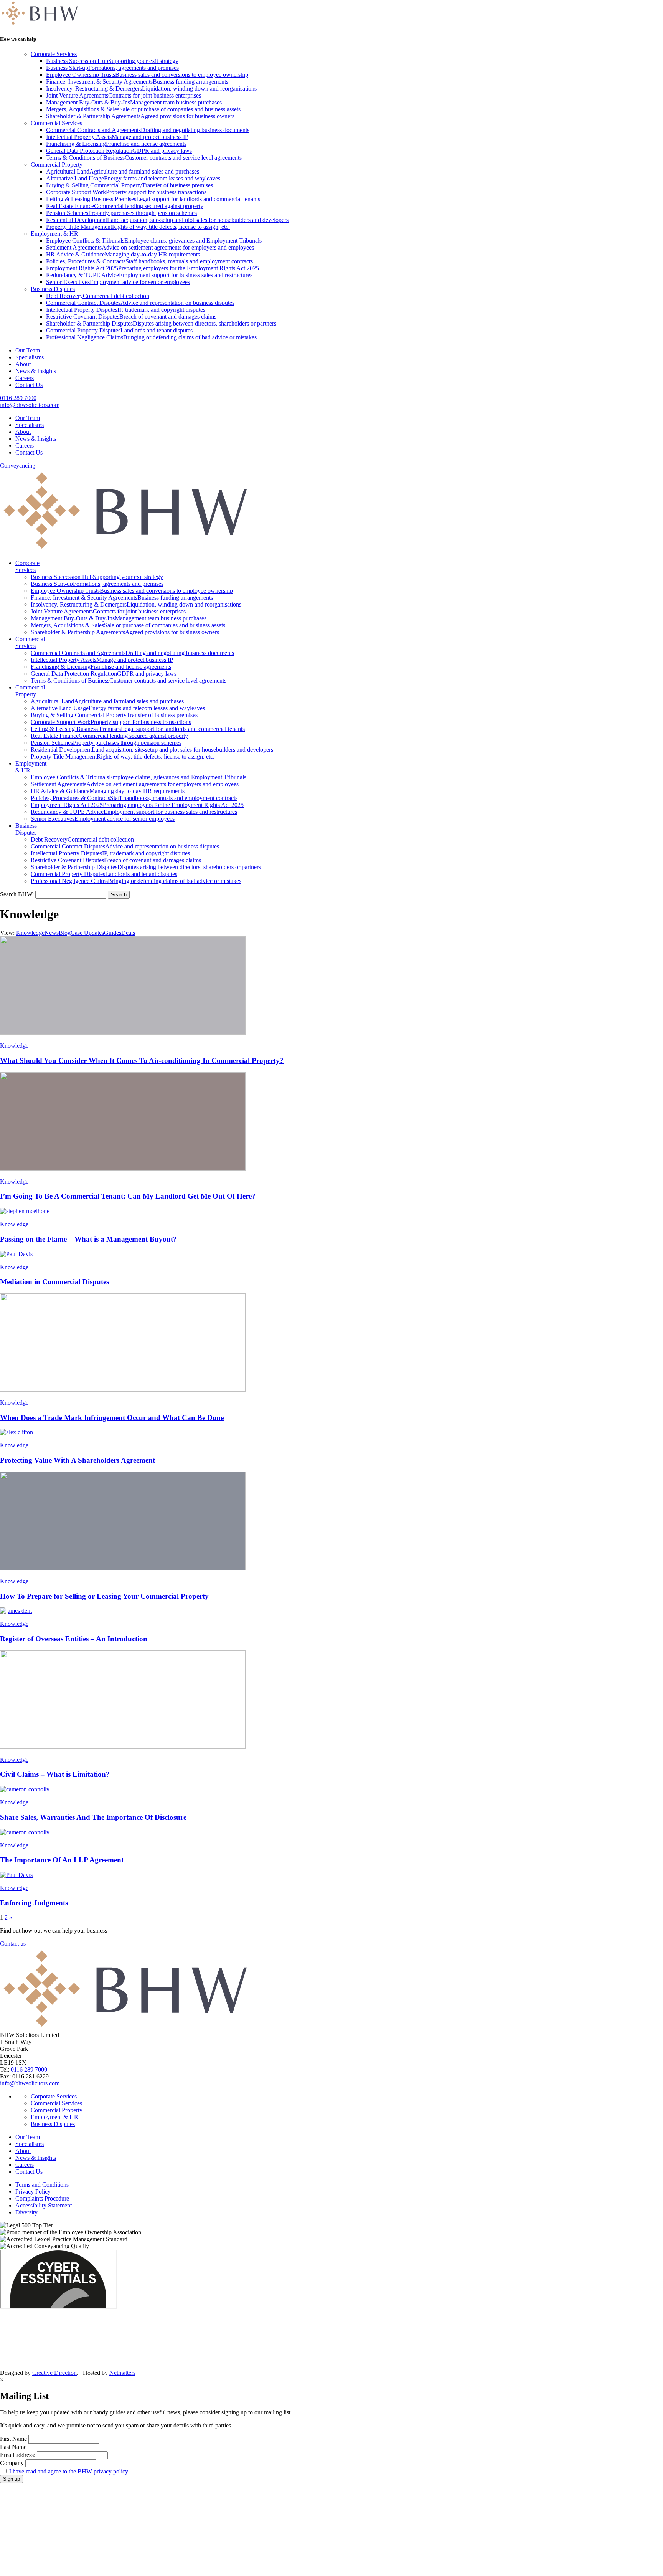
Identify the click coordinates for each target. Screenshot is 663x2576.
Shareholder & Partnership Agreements (140, 116)
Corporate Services (54, 54)
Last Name (13, 2447)
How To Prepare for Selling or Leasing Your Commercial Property (104, 1596)
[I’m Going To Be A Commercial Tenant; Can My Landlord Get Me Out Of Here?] (331, 1122)
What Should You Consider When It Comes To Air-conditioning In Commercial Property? (142, 1061)
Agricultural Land (123, 171)
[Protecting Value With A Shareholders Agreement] (331, 1432)
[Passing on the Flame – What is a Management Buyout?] (331, 1211)
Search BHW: (18, 894)
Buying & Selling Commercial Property (129, 185)
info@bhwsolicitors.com (30, 405)
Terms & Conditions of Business (144, 158)
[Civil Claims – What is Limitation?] (331, 1700)
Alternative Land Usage (133, 178)
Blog (65, 933)
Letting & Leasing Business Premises (153, 199)
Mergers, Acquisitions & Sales (143, 109)
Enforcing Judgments (34, 1903)
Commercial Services (56, 123)
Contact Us (29, 385)
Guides (113, 933)
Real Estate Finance (125, 206)
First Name (13, 2439)
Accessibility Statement (44, 2205)
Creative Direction (54, 2373)
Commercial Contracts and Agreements (148, 130)
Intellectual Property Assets (117, 137)
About (23, 364)
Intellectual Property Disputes (126, 310)
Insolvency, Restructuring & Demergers (151, 88)
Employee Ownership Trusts (147, 75)
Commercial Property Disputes (119, 330)
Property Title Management (138, 227)
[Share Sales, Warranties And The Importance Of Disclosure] (331, 1789)
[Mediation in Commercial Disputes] (331, 1254)
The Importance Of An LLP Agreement (62, 1860)
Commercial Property (57, 165)
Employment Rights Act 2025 (153, 268)
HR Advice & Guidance (123, 254)
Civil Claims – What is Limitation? (55, 1774)
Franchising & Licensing (116, 144)
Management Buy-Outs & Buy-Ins (134, 102)
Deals (128, 933)
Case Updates (87, 933)
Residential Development (167, 220)
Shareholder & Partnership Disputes (161, 323)
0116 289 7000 (18, 398)
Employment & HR (54, 234)
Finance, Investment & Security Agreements (137, 82)
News (52, 933)
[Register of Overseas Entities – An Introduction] (331, 1611)
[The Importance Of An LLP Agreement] (331, 1832)
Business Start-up (112, 68)
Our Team (28, 350)
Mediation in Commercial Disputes (54, 1282)
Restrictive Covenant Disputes (131, 317)
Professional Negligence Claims (151, 337)
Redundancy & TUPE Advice (149, 275)
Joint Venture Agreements (124, 95)
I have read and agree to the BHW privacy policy (69, 2471)
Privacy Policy (33, 2192)
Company (12, 2463)
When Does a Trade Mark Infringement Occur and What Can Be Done (112, 1418)
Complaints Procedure (42, 2198)
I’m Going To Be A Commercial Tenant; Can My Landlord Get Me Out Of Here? (128, 1196)
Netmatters (122, 2373)
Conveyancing (18, 465)
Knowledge (30, 933)
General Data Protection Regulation (119, 151)
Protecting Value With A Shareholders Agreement (78, 1460)
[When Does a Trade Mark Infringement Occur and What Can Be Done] (331, 1343)
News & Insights (36, 371)
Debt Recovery (98, 296)
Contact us (13, 1944)
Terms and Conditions (42, 2185)
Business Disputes (53, 289)
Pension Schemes (121, 213)
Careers (25, 378)
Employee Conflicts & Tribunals (154, 241)
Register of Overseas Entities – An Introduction (74, 1639)
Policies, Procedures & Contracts (149, 261)
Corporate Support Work (126, 192)
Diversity (26, 2212)
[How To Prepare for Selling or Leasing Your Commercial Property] (331, 1522)
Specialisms (30, 357)
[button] (119, 895)
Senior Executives (118, 282)
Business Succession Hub (112, 61)
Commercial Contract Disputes (140, 303)
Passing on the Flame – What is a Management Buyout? (88, 1239)
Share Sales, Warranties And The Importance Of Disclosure (93, 1817)
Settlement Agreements (150, 247)
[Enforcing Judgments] (331, 1875)
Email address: (18, 2455)
